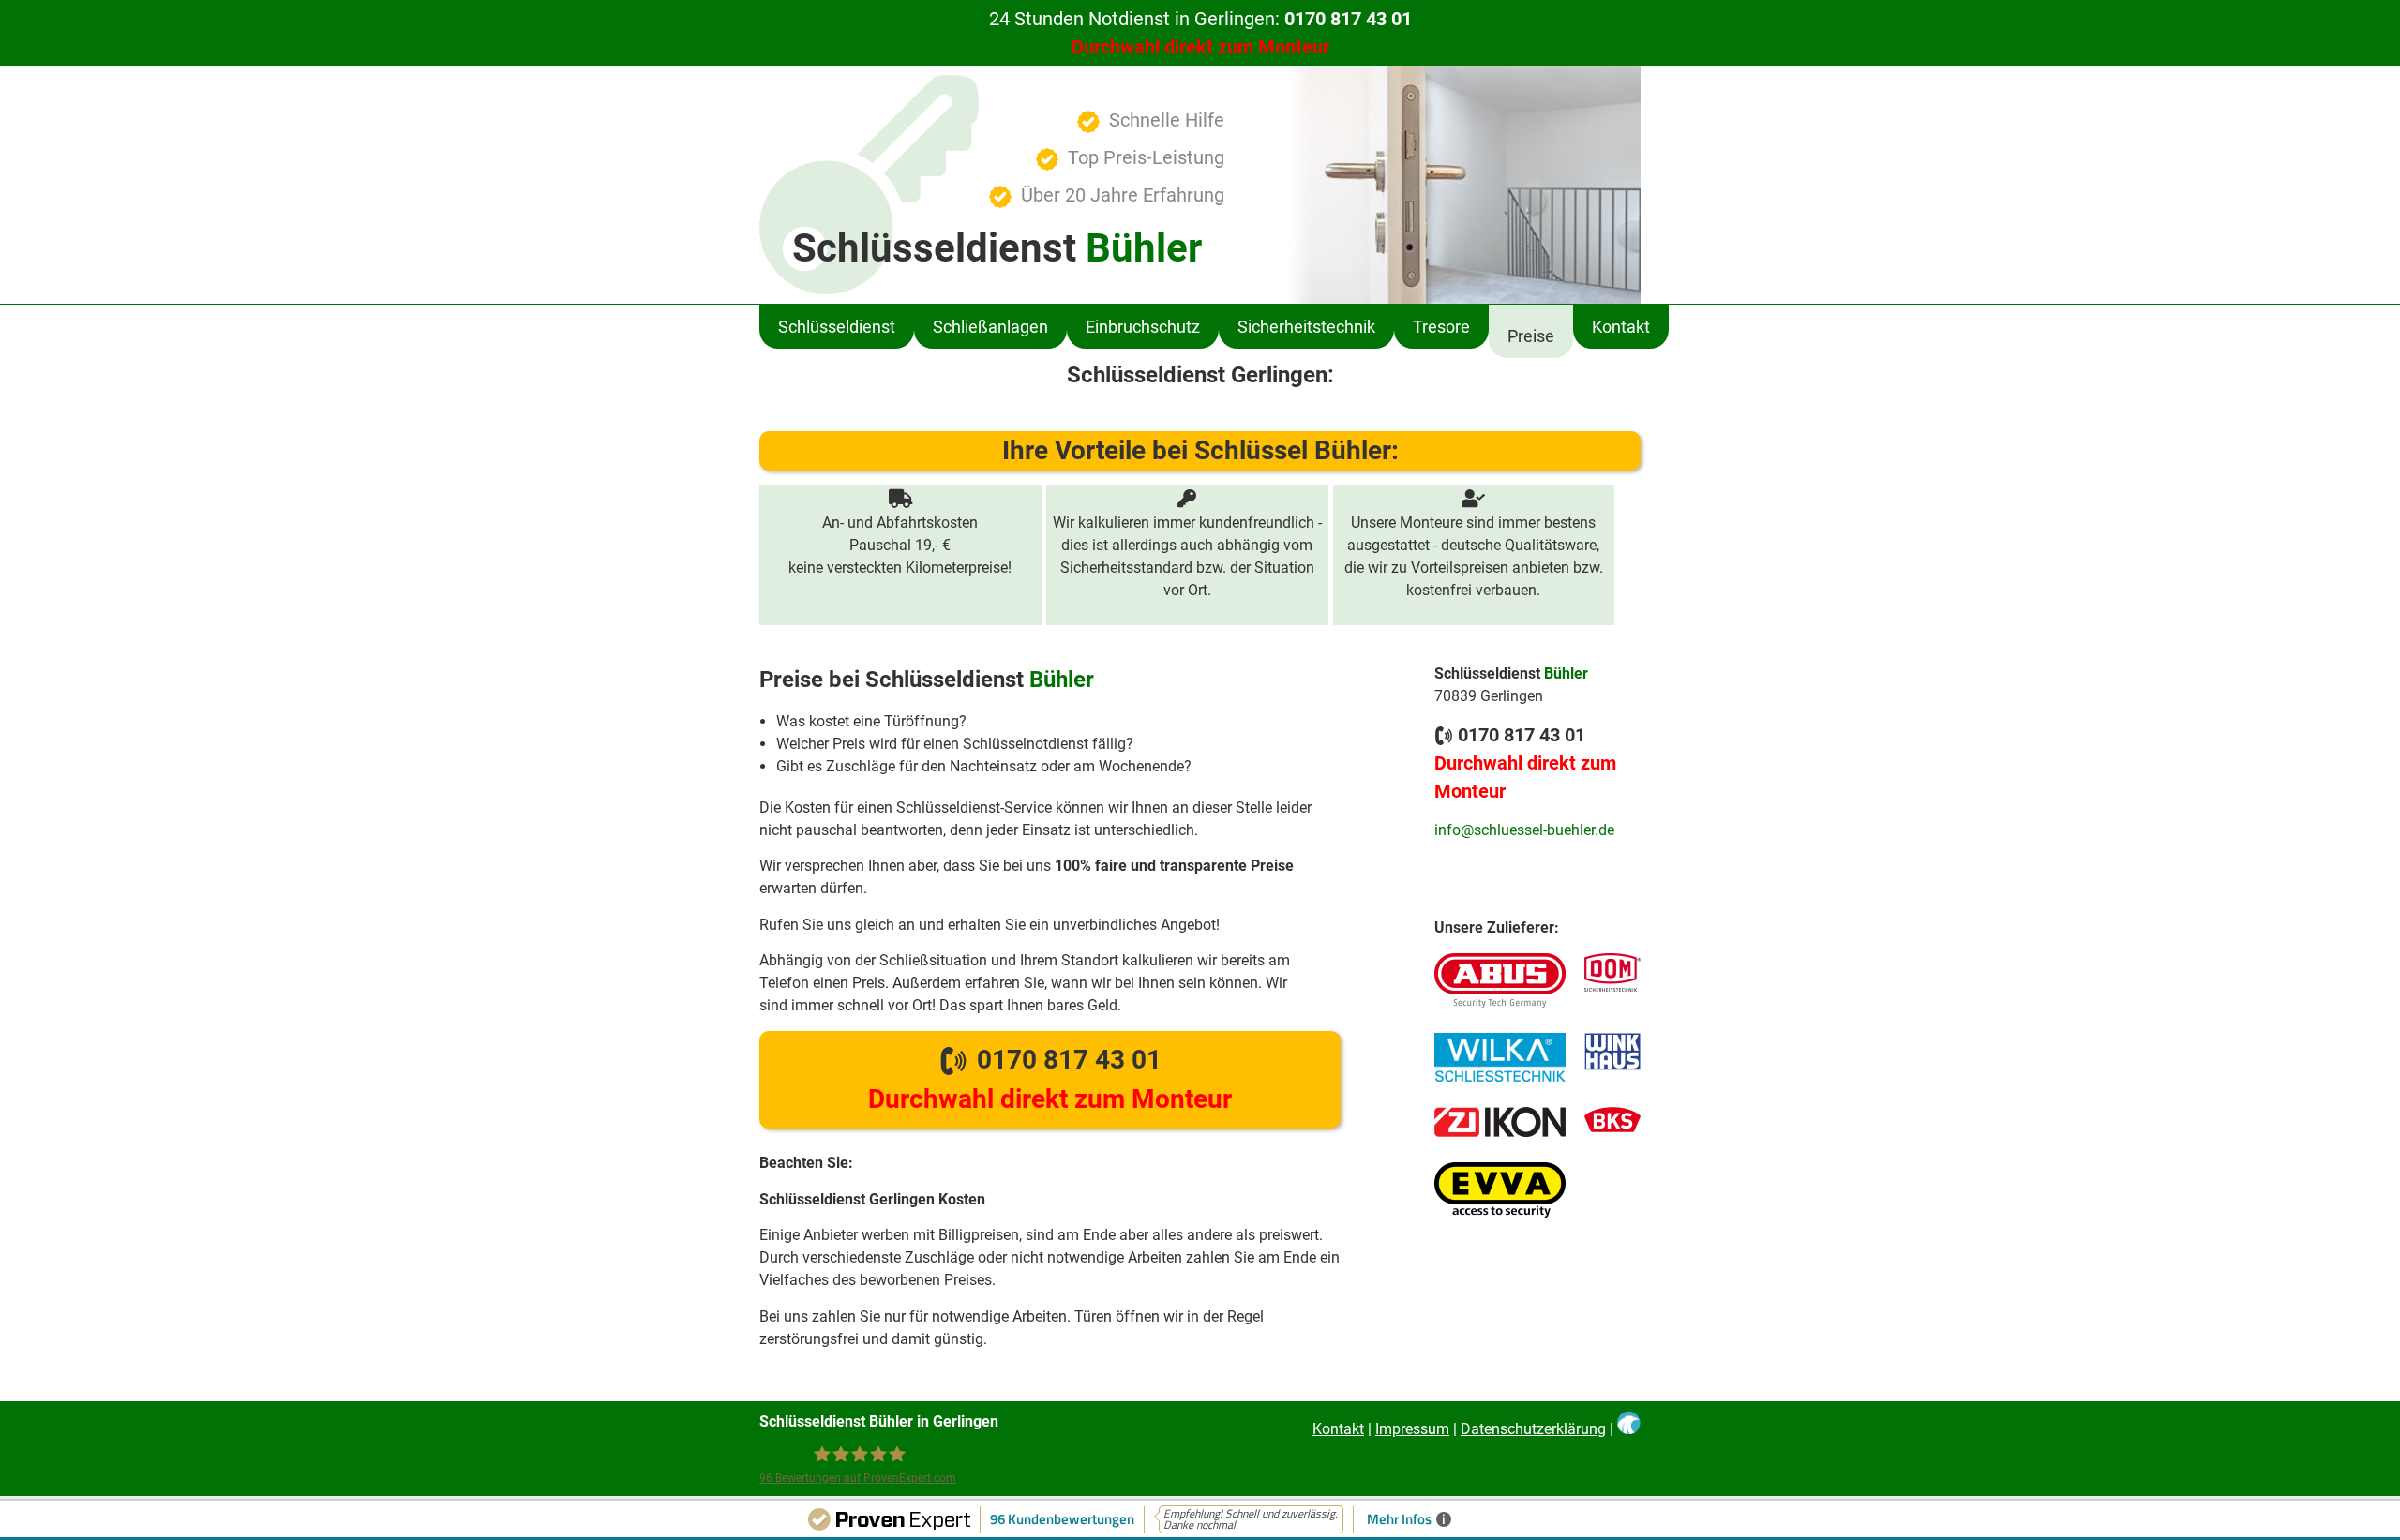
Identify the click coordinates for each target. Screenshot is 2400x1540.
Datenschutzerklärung (1533, 1429)
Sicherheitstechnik (1306, 327)
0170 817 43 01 (1050, 1079)
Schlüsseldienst (837, 327)
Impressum (1412, 1429)
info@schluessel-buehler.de (1524, 830)
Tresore (1441, 327)
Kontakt (1621, 327)
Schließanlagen (990, 327)
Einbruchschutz (1143, 327)
